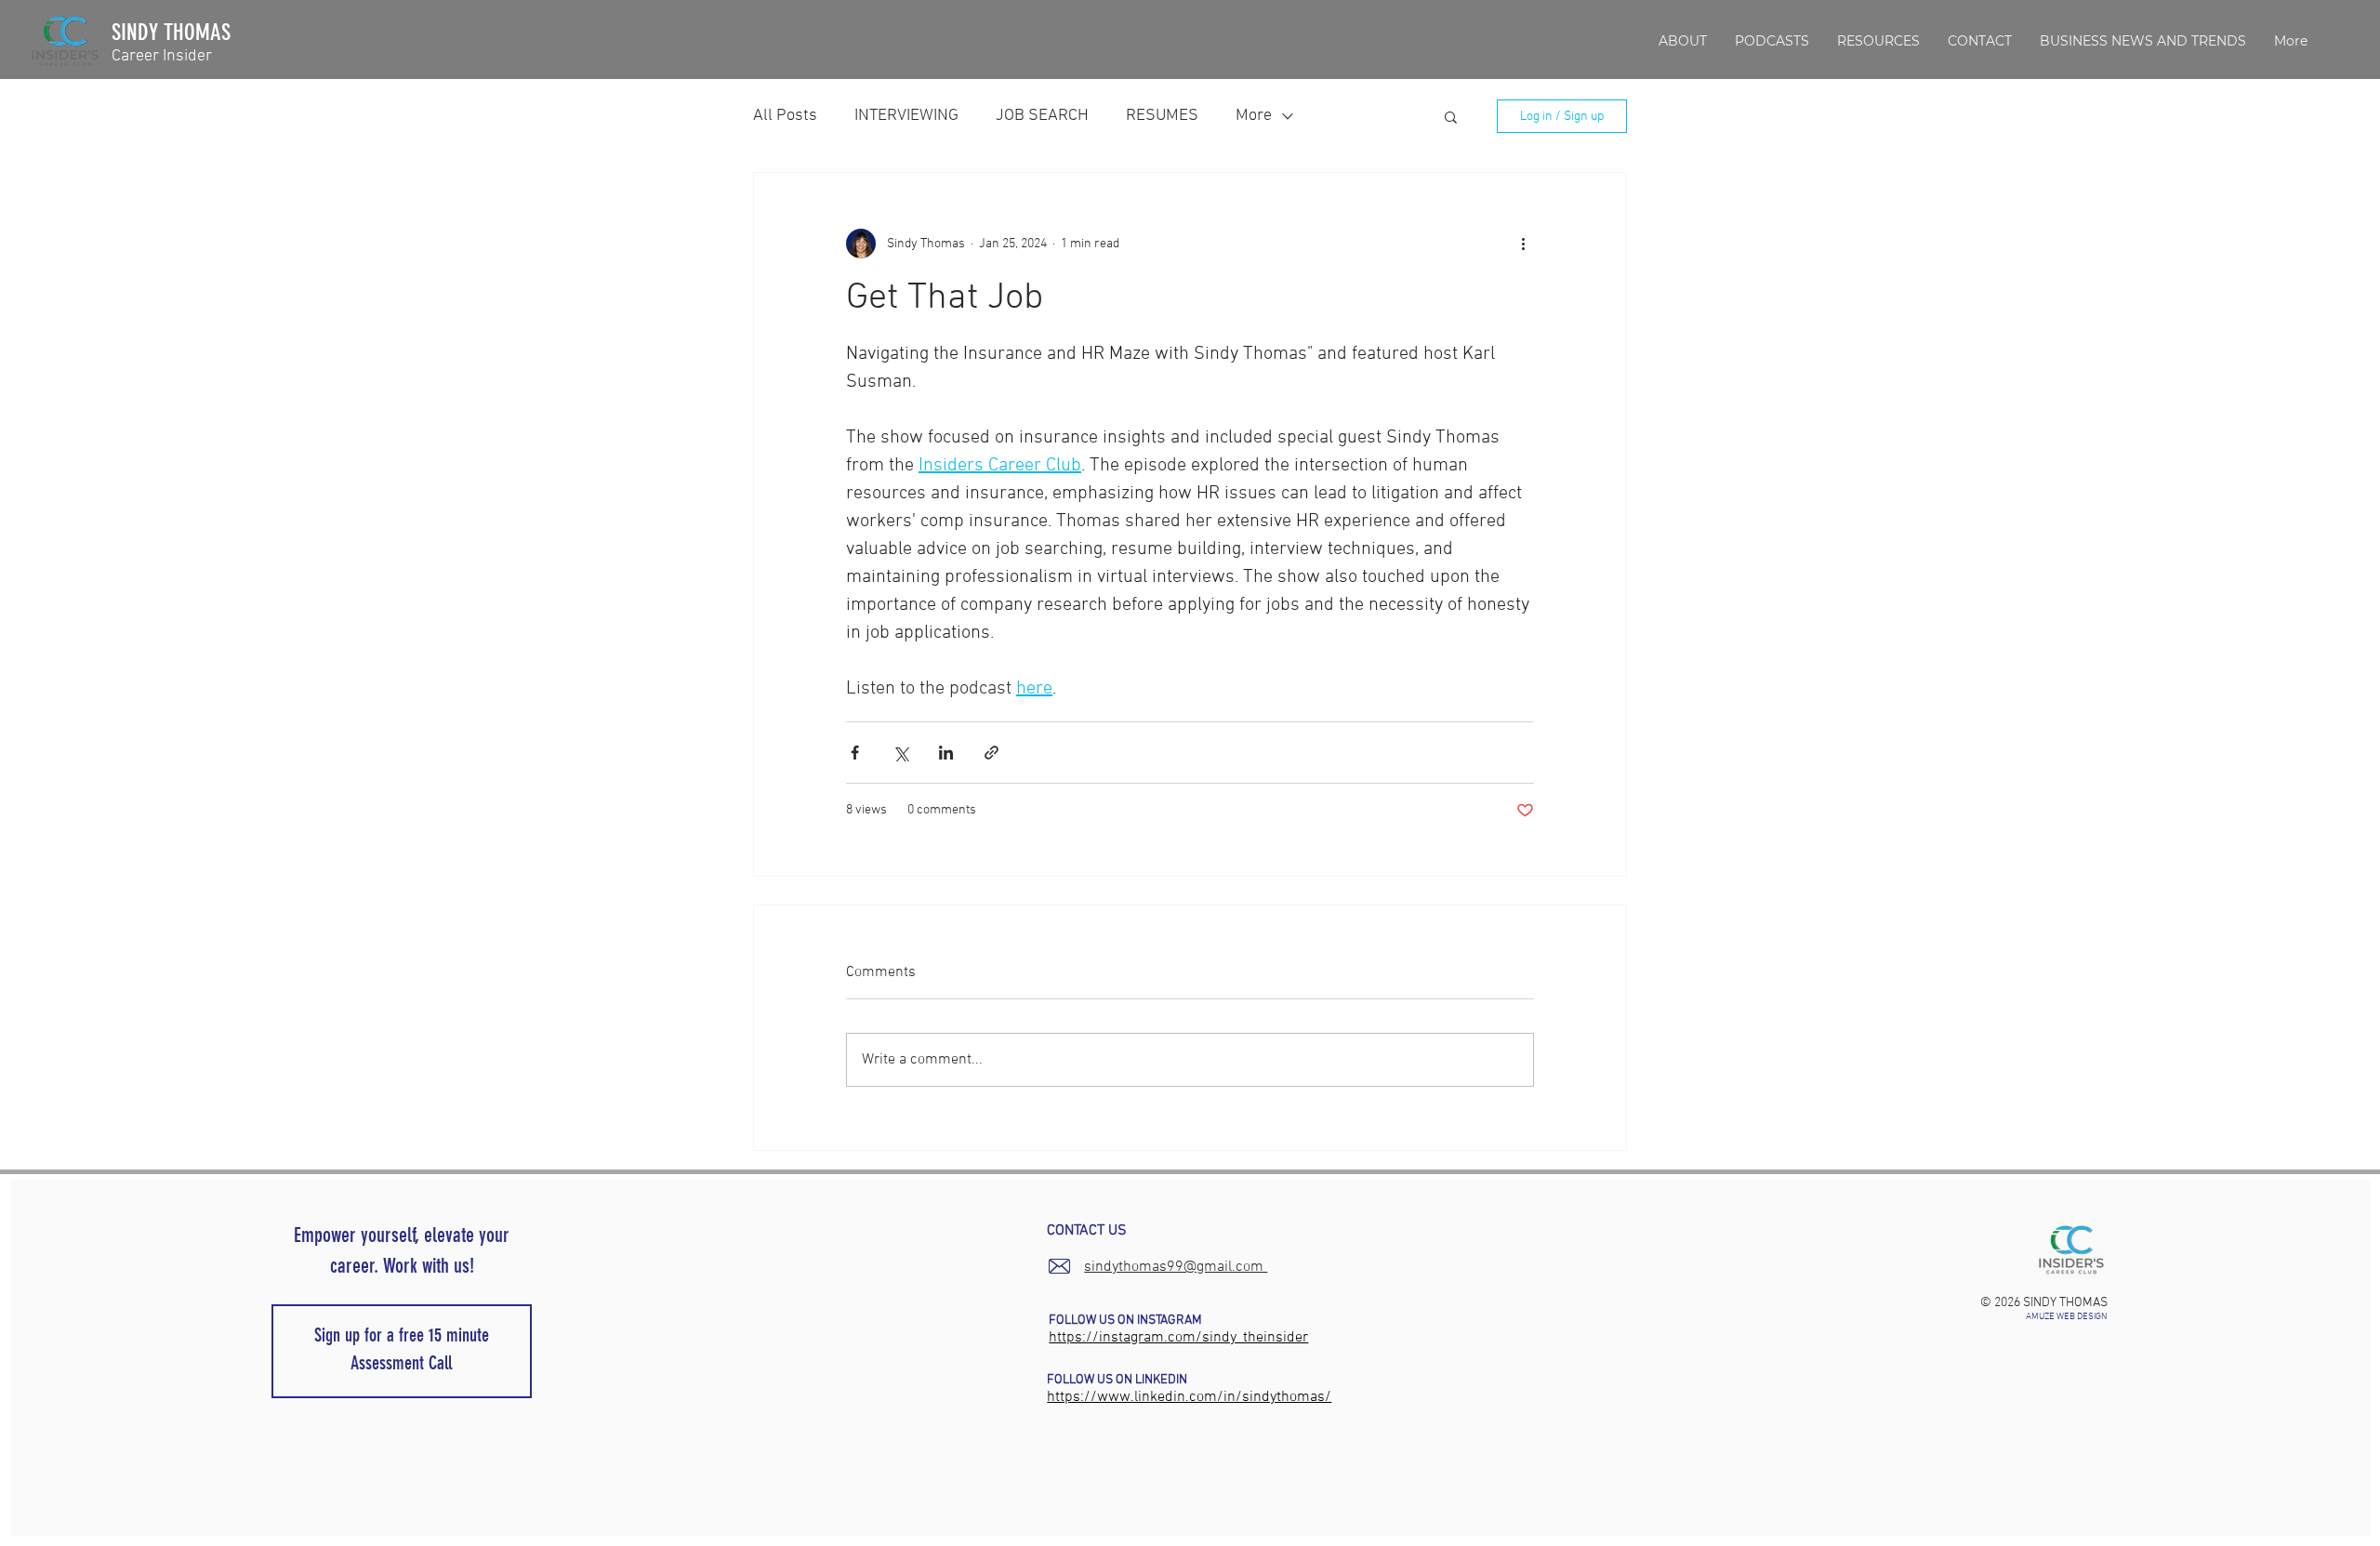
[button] (1878, 41)
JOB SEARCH (1042, 116)
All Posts (785, 116)
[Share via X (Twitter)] (900, 753)
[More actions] (1523, 244)
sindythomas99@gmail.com (1176, 1267)
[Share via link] (992, 753)
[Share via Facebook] (855, 753)
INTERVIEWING (906, 116)
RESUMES (1162, 116)
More (1254, 116)
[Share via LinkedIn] (946, 753)
